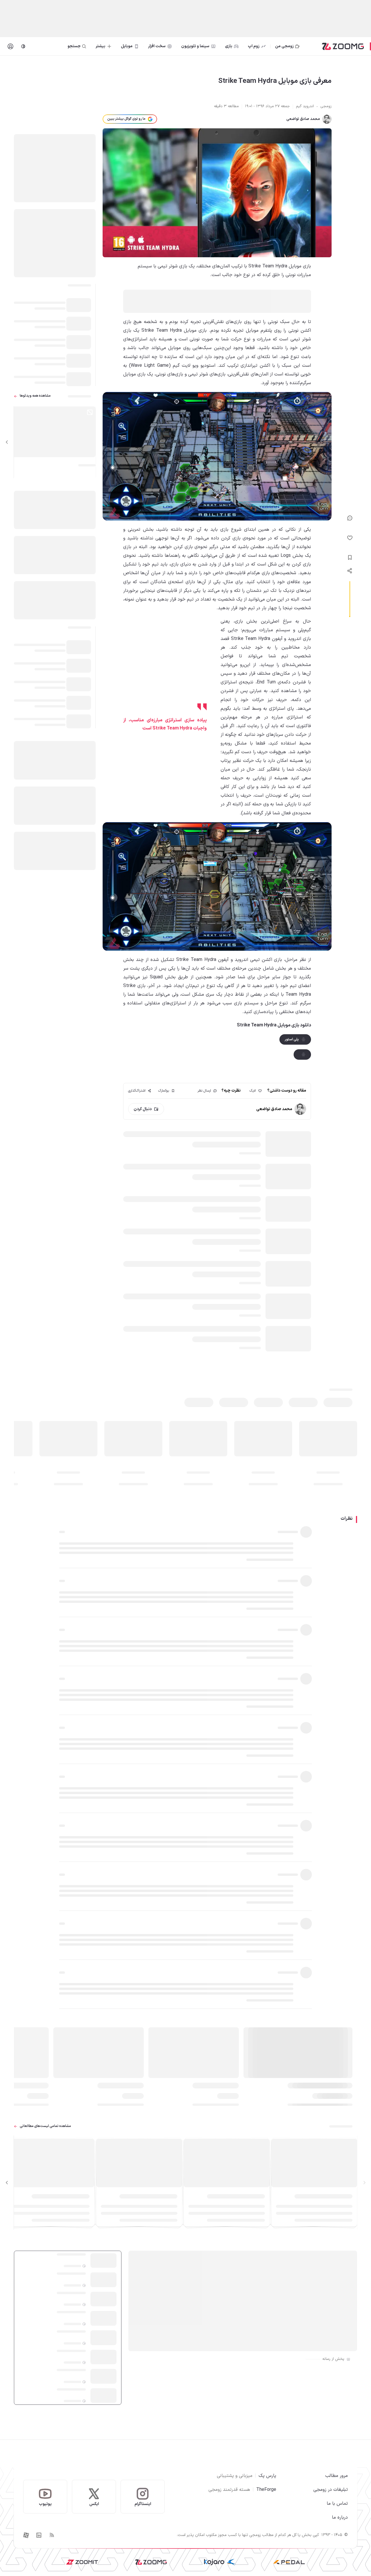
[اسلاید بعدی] (7, 442)
